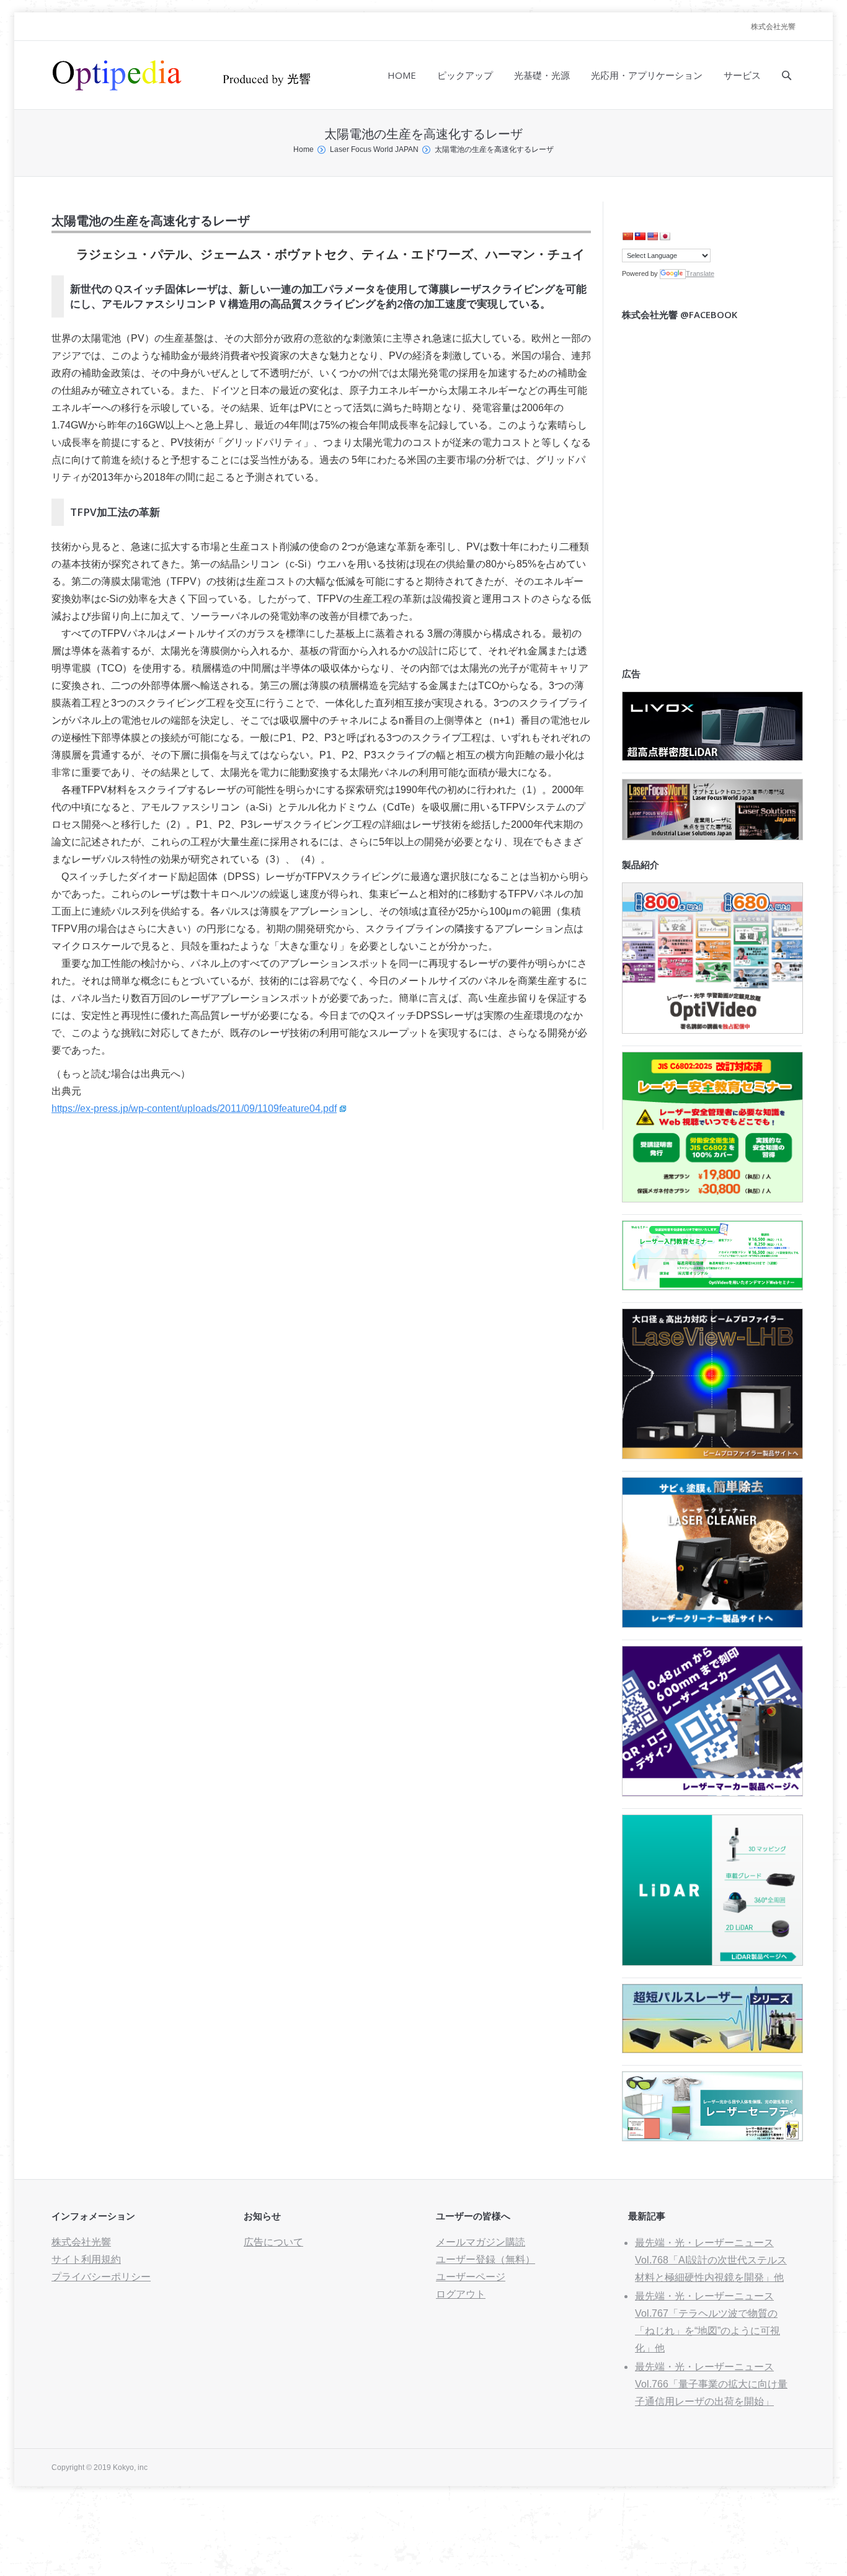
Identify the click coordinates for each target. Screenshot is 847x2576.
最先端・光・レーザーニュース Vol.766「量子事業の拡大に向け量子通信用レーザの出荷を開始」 (711, 2384)
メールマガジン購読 (481, 2242)
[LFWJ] (712, 837)
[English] (652, 236)
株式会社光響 (773, 27)
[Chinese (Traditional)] (640, 236)
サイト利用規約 (86, 2259)
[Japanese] (665, 236)
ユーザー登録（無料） (486, 2259)
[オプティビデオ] (712, 1030)
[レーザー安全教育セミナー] (712, 1199)
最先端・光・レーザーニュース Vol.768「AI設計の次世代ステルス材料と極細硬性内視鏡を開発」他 (711, 2260)
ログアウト (461, 2294)
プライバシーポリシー (101, 2277)
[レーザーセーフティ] (712, 2138)
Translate (700, 273)
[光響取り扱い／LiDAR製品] (712, 1962)
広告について (273, 2242)
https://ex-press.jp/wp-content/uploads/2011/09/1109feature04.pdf (194, 1108)
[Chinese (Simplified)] (627, 236)
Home (304, 149)
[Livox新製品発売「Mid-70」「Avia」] (712, 757)
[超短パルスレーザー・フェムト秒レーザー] (712, 2050)
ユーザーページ (471, 2277)
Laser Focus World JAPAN (374, 149)
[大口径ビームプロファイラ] (712, 1456)
